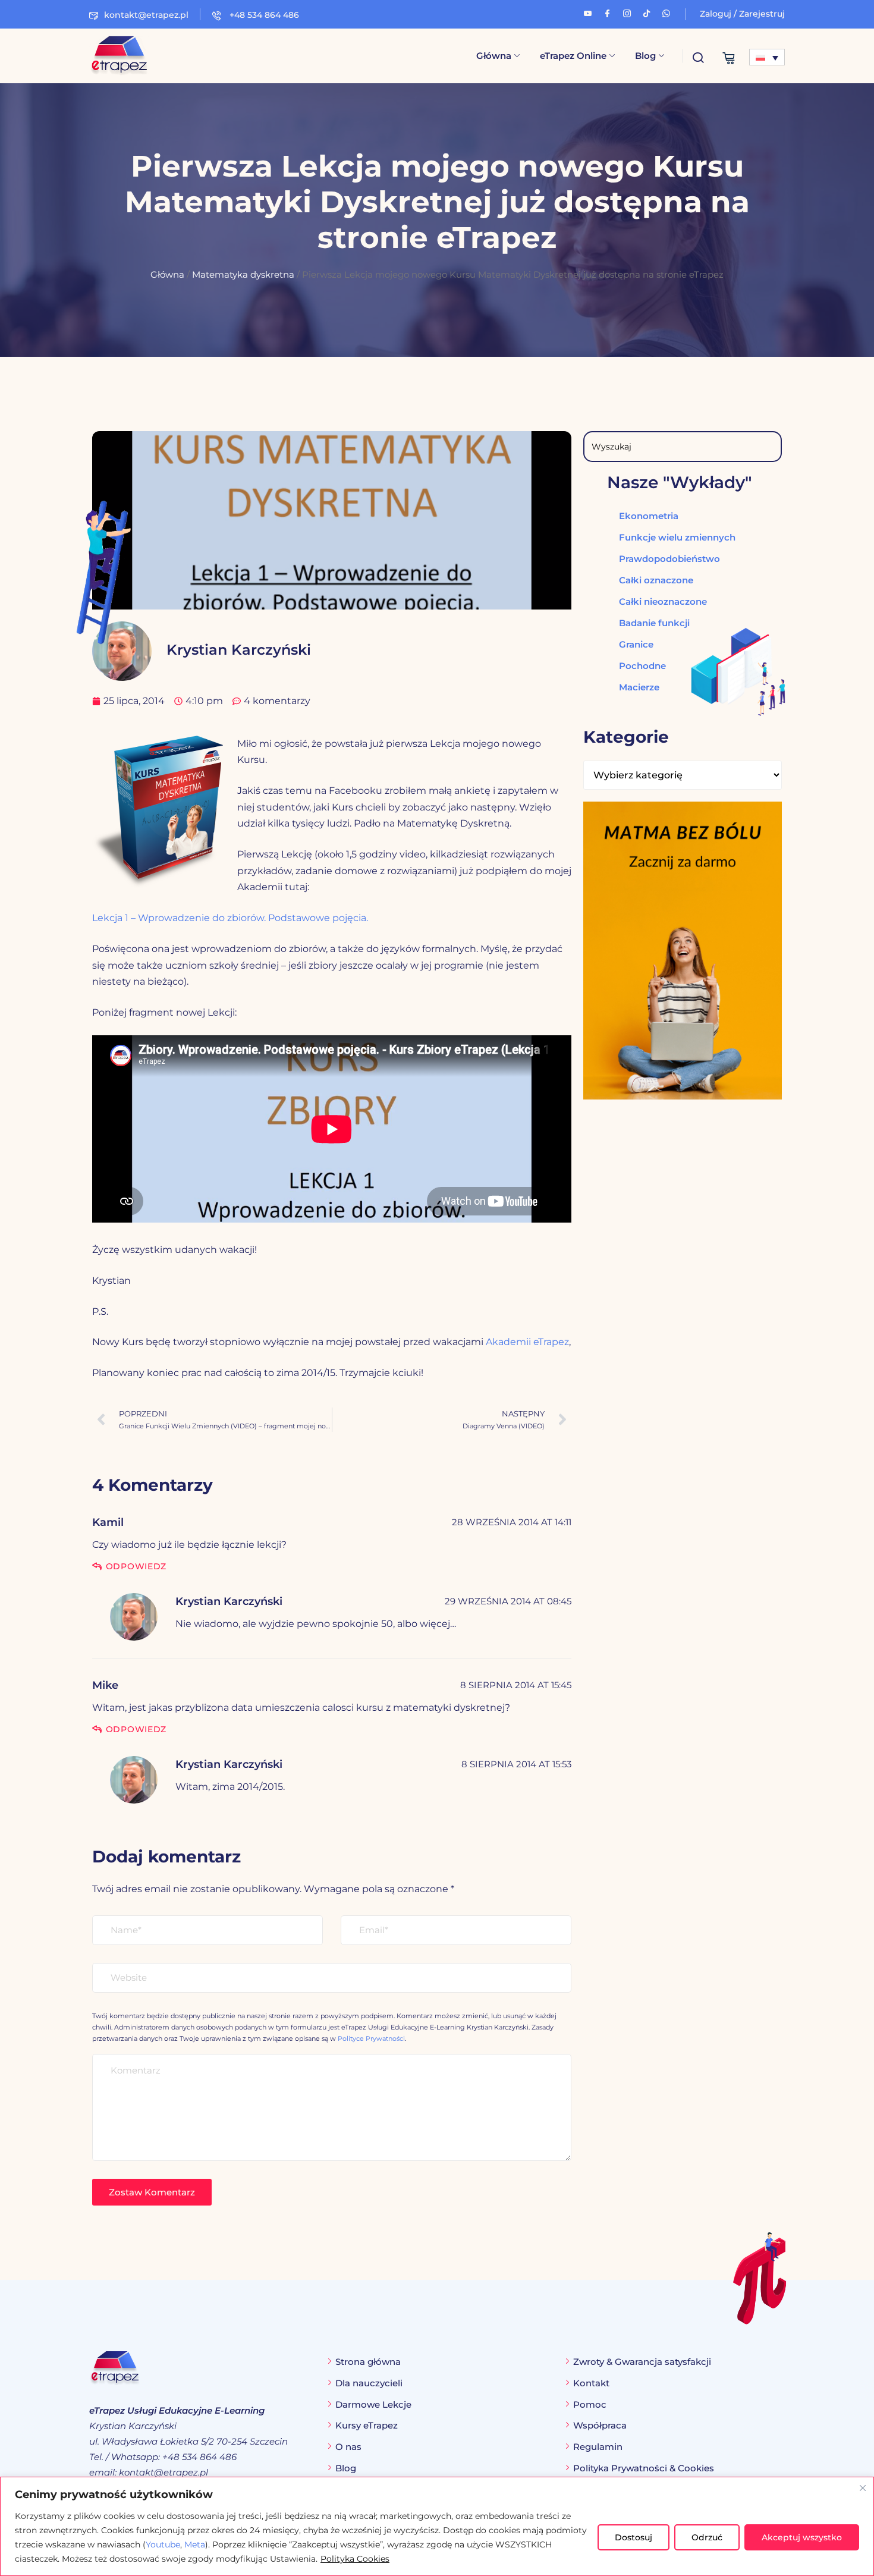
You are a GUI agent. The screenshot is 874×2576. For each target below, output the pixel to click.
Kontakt (591, 2383)
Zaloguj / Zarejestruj (742, 14)
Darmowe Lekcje (373, 2404)
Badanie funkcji (654, 623)
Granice (636, 644)
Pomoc (590, 2404)
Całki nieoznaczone (663, 601)
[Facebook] (607, 12)
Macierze (639, 687)
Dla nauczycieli (369, 2383)
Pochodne (642, 666)
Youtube (163, 2544)
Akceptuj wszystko (802, 2537)
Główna (494, 56)
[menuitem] (767, 57)
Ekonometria (649, 516)
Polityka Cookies (355, 2559)
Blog (645, 56)
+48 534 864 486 (263, 15)
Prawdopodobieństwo (669, 559)
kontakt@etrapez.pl (146, 15)
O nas (348, 2447)
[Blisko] (863, 2488)
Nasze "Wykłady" (680, 482)
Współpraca (600, 2425)
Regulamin (598, 2447)
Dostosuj (634, 2537)
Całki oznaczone (656, 580)
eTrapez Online (573, 56)
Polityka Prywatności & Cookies (644, 2468)
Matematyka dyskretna (243, 275)
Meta (195, 2544)
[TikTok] (647, 12)
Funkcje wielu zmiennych (677, 537)
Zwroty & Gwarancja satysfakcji (642, 2362)
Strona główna (368, 2362)
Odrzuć (707, 2537)
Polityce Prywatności (371, 2038)
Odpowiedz (136, 1566)
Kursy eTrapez (367, 2425)
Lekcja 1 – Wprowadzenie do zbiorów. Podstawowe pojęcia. (230, 918)
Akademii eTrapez (527, 1342)
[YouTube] (588, 12)
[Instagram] (627, 12)
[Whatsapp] (666, 12)
